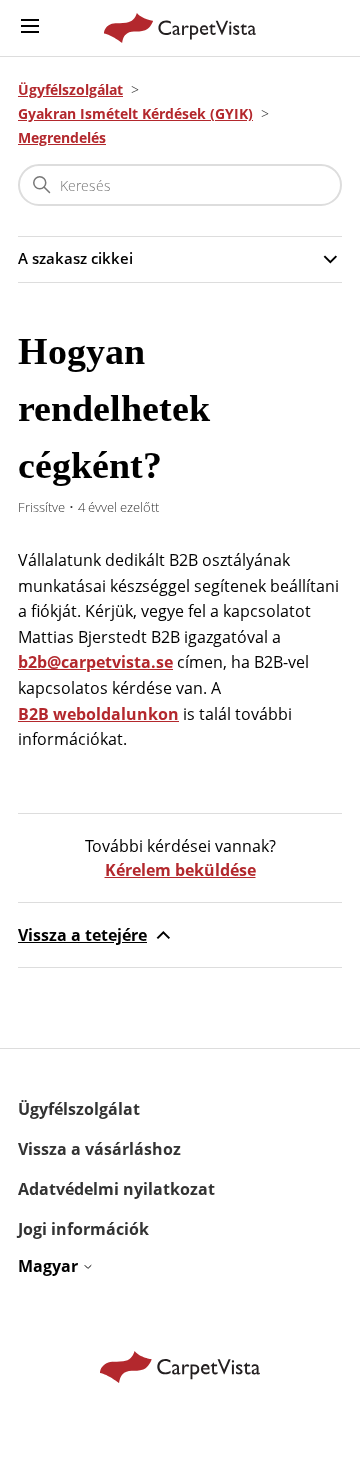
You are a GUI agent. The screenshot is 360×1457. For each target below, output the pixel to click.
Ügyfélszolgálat (70, 89)
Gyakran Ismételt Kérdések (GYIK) (135, 113)
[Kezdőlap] (180, 28)
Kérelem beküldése (180, 870)
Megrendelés (62, 137)
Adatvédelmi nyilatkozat (116, 1189)
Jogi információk (83, 1229)
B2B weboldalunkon (98, 714)
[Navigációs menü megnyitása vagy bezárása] (30, 27)
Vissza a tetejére (82, 935)
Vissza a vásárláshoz (99, 1149)
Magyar (50, 1266)
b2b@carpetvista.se (95, 662)
